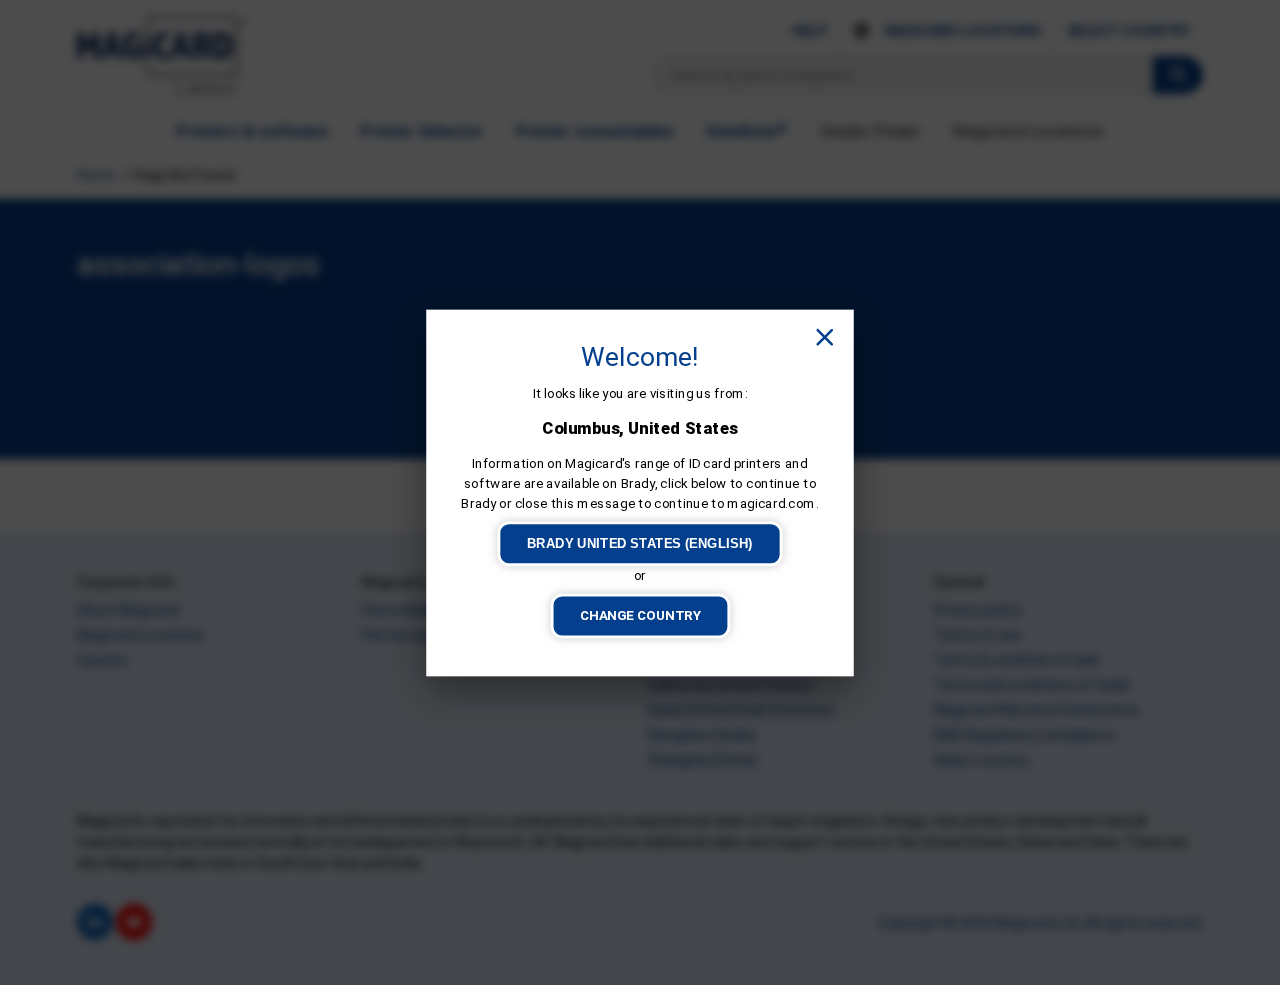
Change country (640, 614)
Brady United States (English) (640, 542)
